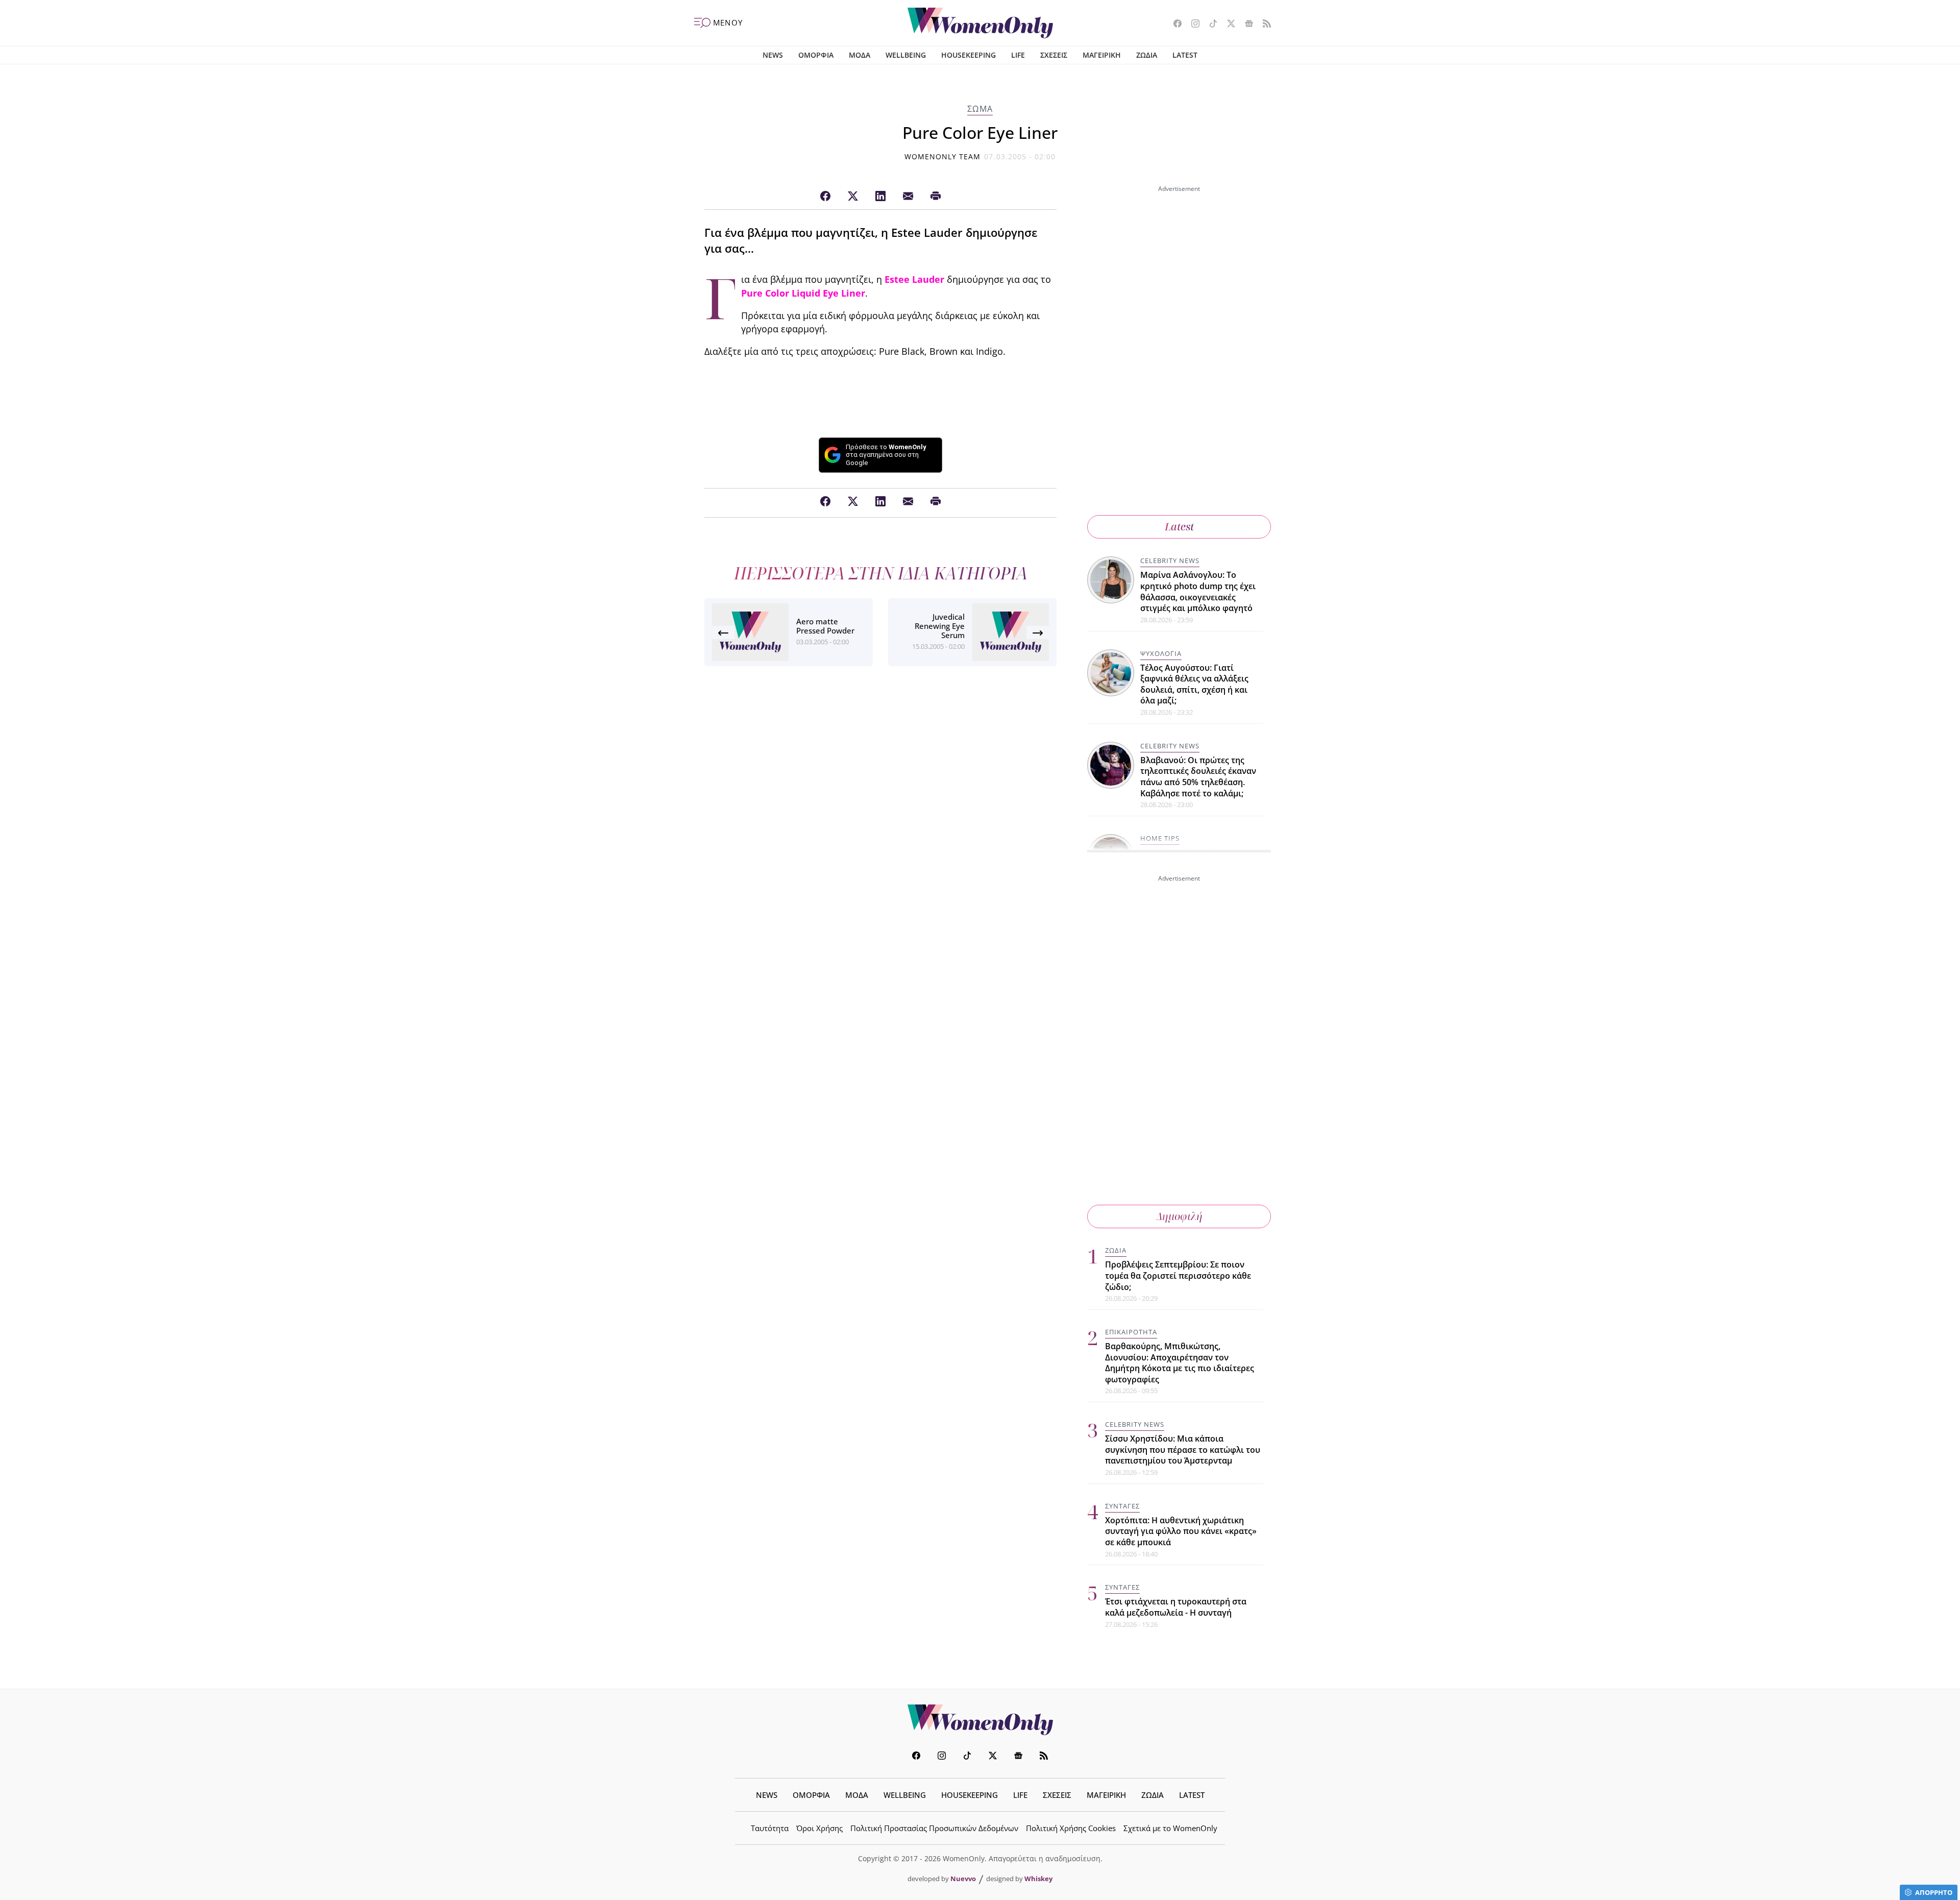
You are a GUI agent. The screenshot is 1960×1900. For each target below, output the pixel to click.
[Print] (936, 197)
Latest (1179, 527)
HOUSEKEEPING (969, 55)
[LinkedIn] (880, 197)
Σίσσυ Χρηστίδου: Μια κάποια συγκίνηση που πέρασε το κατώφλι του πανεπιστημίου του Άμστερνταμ (1183, 1450)
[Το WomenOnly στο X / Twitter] (1227, 25)
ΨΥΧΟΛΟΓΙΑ (1161, 653)
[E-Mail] (908, 197)
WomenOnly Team (943, 156)
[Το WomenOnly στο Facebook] (1174, 25)
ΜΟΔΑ (860, 55)
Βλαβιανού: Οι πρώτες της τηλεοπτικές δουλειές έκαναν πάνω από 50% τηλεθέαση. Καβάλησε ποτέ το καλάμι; (1198, 777)
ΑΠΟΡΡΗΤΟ (1934, 1892)
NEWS (773, 55)
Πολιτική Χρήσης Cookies (1071, 1828)
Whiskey (1038, 1879)
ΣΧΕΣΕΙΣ (1054, 55)
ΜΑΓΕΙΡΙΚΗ (1102, 55)
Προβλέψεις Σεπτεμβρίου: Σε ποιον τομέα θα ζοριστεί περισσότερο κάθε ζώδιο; (1178, 1275)
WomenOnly (980, 1720)
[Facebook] (825, 197)
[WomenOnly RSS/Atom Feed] (1263, 25)
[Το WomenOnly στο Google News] (1245, 25)
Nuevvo (963, 1879)
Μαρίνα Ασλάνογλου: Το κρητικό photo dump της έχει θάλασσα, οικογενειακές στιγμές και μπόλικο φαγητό (1198, 591)
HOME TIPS (1160, 838)
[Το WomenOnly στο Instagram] (1192, 25)
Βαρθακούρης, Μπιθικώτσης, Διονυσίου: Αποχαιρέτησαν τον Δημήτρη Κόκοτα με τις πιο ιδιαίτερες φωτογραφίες (1180, 1363)
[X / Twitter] (853, 197)
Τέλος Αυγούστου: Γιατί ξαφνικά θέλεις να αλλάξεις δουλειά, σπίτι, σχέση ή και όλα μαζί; (1194, 684)
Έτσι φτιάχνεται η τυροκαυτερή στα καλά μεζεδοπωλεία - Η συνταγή (1176, 1607)
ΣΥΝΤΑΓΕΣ (1122, 1506)
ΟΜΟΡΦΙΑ (816, 55)
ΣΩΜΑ (980, 109)
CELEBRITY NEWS (1170, 561)
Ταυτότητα (770, 1828)
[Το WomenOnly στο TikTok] (1209, 25)
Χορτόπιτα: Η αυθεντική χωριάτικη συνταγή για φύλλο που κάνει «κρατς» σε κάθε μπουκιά (1181, 1531)
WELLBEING (906, 55)
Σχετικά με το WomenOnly (1170, 1828)
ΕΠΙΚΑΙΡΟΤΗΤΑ (1131, 1332)
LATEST (1185, 55)
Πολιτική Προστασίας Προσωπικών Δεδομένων (934, 1828)
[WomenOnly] (980, 23)
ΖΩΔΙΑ (1147, 55)
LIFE (1018, 55)
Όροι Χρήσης (819, 1828)
